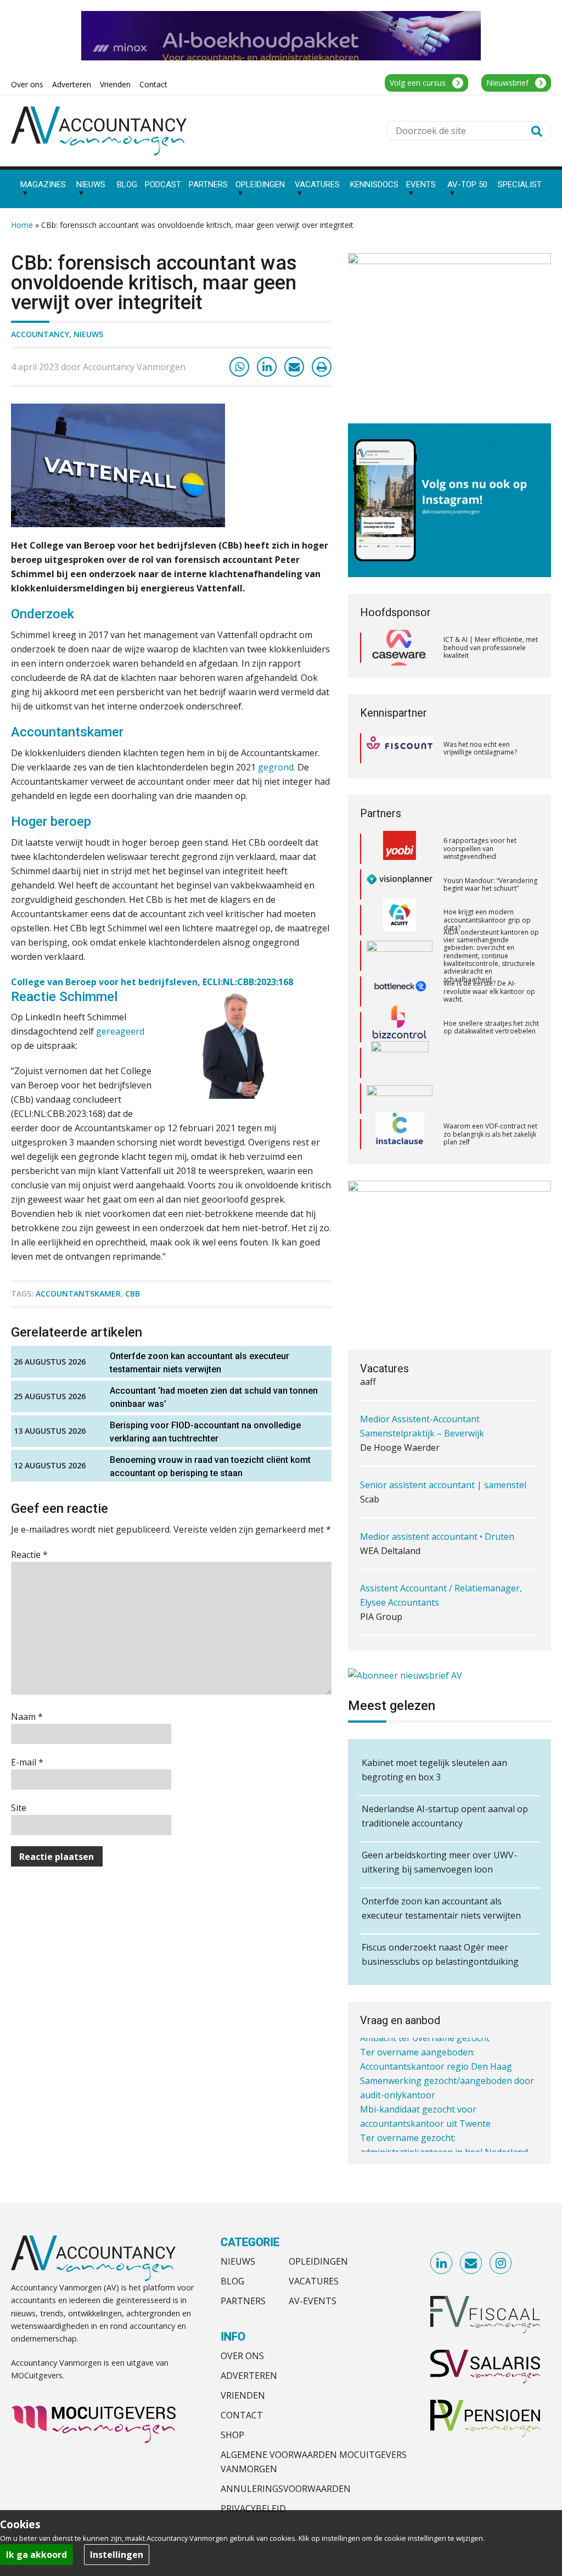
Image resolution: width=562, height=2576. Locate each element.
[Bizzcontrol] (400, 992)
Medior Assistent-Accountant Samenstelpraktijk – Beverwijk (422, 1412)
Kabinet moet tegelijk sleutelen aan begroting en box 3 (434, 1770)
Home (22, 225)
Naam (27, 1717)
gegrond (276, 767)
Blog (232, 2281)
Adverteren (249, 2376)
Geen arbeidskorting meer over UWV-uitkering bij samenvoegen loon (439, 1862)
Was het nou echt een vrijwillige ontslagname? (480, 748)
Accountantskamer (78, 1293)
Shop (232, 2435)
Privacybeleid (253, 2508)
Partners (243, 2301)
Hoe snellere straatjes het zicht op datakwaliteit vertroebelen (491, 991)
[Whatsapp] (239, 367)
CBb (133, 1293)
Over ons (242, 2356)
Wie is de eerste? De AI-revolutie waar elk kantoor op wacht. (489, 955)
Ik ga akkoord (36, 2555)
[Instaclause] (400, 1099)
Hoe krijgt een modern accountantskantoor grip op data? (487, 884)
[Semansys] (400, 1134)
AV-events (313, 2301)
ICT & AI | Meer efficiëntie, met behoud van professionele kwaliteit (491, 647)
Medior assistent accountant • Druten (437, 1523)
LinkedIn (442, 2264)
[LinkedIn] (267, 367)
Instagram (501, 2264)
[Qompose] (400, 1063)
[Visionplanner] (400, 849)
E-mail (27, 1762)
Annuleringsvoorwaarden (286, 2489)
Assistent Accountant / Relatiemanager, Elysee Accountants (441, 1582)
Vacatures (314, 2281)
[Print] (322, 367)
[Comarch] (400, 1027)
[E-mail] (294, 367)
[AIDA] (400, 920)
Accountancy (40, 334)
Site (19, 1808)
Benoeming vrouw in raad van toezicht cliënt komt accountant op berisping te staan (210, 1466)
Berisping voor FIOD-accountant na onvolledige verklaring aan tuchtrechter (205, 1432)
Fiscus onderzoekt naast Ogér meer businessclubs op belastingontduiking (440, 1954)
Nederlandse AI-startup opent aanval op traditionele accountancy (445, 1816)
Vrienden (243, 2395)
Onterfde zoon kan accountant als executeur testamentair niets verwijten (199, 1363)
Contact (242, 2415)
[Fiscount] (400, 748)
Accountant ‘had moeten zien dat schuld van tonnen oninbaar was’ (214, 1397)
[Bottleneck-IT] (400, 956)
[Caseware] (400, 648)
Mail (471, 2264)
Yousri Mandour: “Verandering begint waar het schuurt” (490, 849)
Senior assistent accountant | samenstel (443, 1471)
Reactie (29, 1555)
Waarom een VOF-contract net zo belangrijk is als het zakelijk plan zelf (490, 1098)
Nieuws (88, 334)
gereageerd (120, 1031)
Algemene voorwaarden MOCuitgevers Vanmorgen (314, 2462)
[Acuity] (400, 885)
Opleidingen (318, 2261)
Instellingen (117, 2555)
